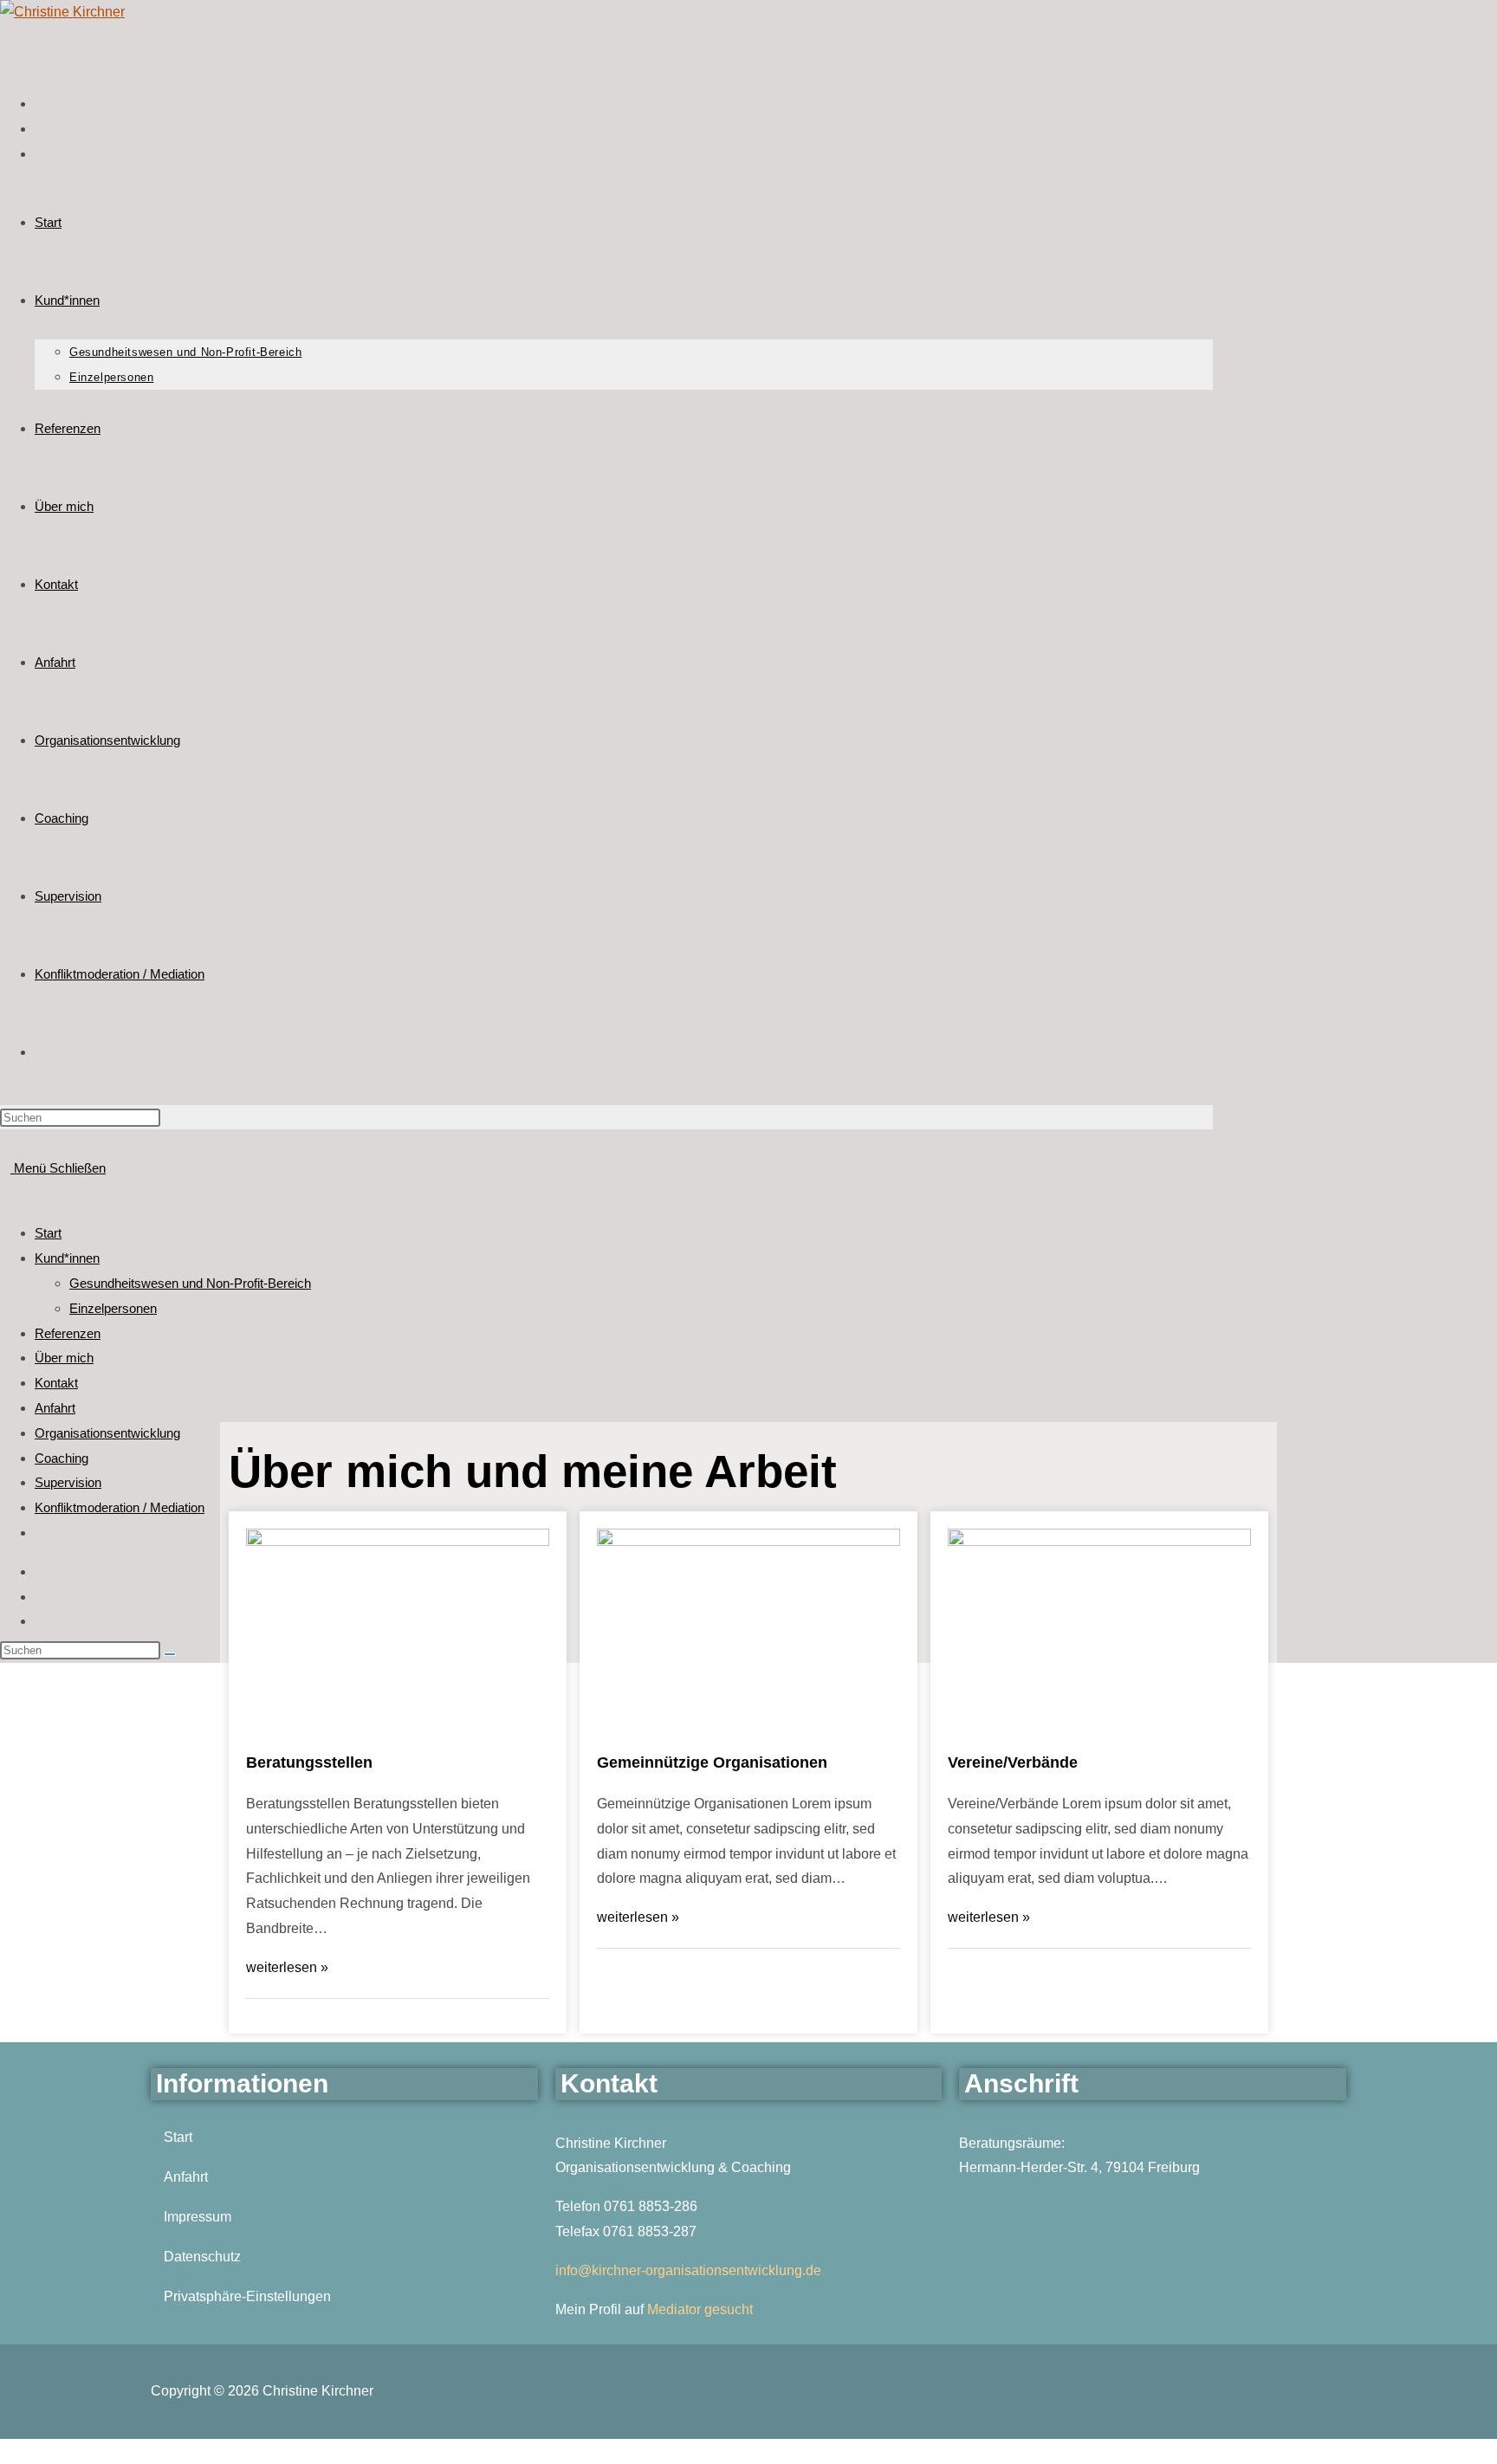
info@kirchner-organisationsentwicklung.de (688, 2270)
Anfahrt (55, 1408)
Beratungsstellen (309, 1762)
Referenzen (68, 1333)
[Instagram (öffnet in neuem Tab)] (38, 106)
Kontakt (56, 1383)
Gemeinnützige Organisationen (712, 1762)
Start (48, 1233)
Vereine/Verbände (1013, 1762)
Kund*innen (67, 1258)
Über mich (64, 1358)
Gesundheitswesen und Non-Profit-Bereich (190, 1283)
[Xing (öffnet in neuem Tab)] (38, 131)
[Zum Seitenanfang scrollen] (5, 2451)
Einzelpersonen (113, 1308)
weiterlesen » (287, 1967)
